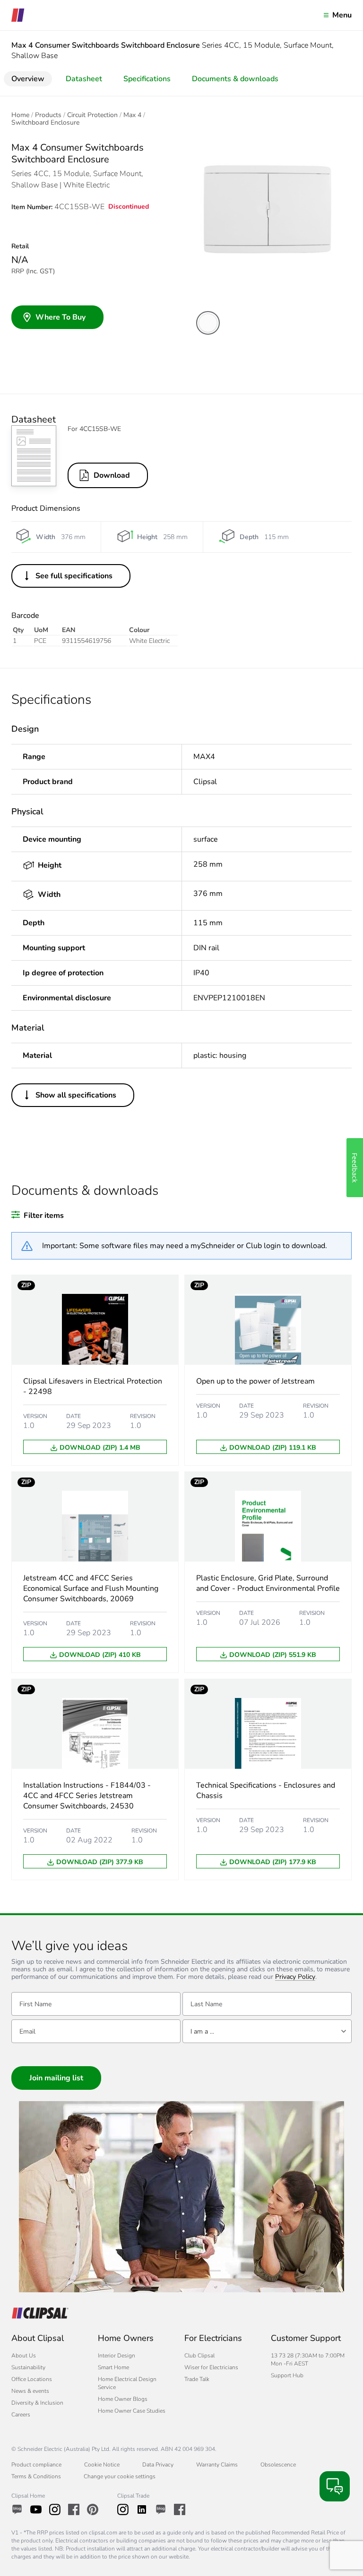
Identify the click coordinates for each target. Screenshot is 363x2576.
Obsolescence (278, 2465)
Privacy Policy (295, 1977)
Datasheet (84, 79)
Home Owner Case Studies (132, 2411)
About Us (24, 2356)
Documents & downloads (235, 79)
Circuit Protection (92, 115)
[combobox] (267, 2031)
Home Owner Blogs (123, 2399)
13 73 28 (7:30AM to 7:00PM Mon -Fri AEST (308, 2360)
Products (48, 115)
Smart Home (113, 2367)
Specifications (147, 79)
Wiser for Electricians (211, 2367)
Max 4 (132, 115)
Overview (28, 79)
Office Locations (32, 2379)
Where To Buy (60, 317)
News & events (30, 2391)
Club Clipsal (199, 2356)
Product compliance (36, 2465)
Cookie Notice (102, 2465)
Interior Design (117, 2356)
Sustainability (28, 2367)
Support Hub (287, 2375)
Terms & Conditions (36, 2476)
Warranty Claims (217, 2465)
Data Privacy (158, 2465)
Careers (21, 2415)
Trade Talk (197, 2379)
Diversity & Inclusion (37, 2403)
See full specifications (74, 576)
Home (20, 115)
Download (112, 475)
